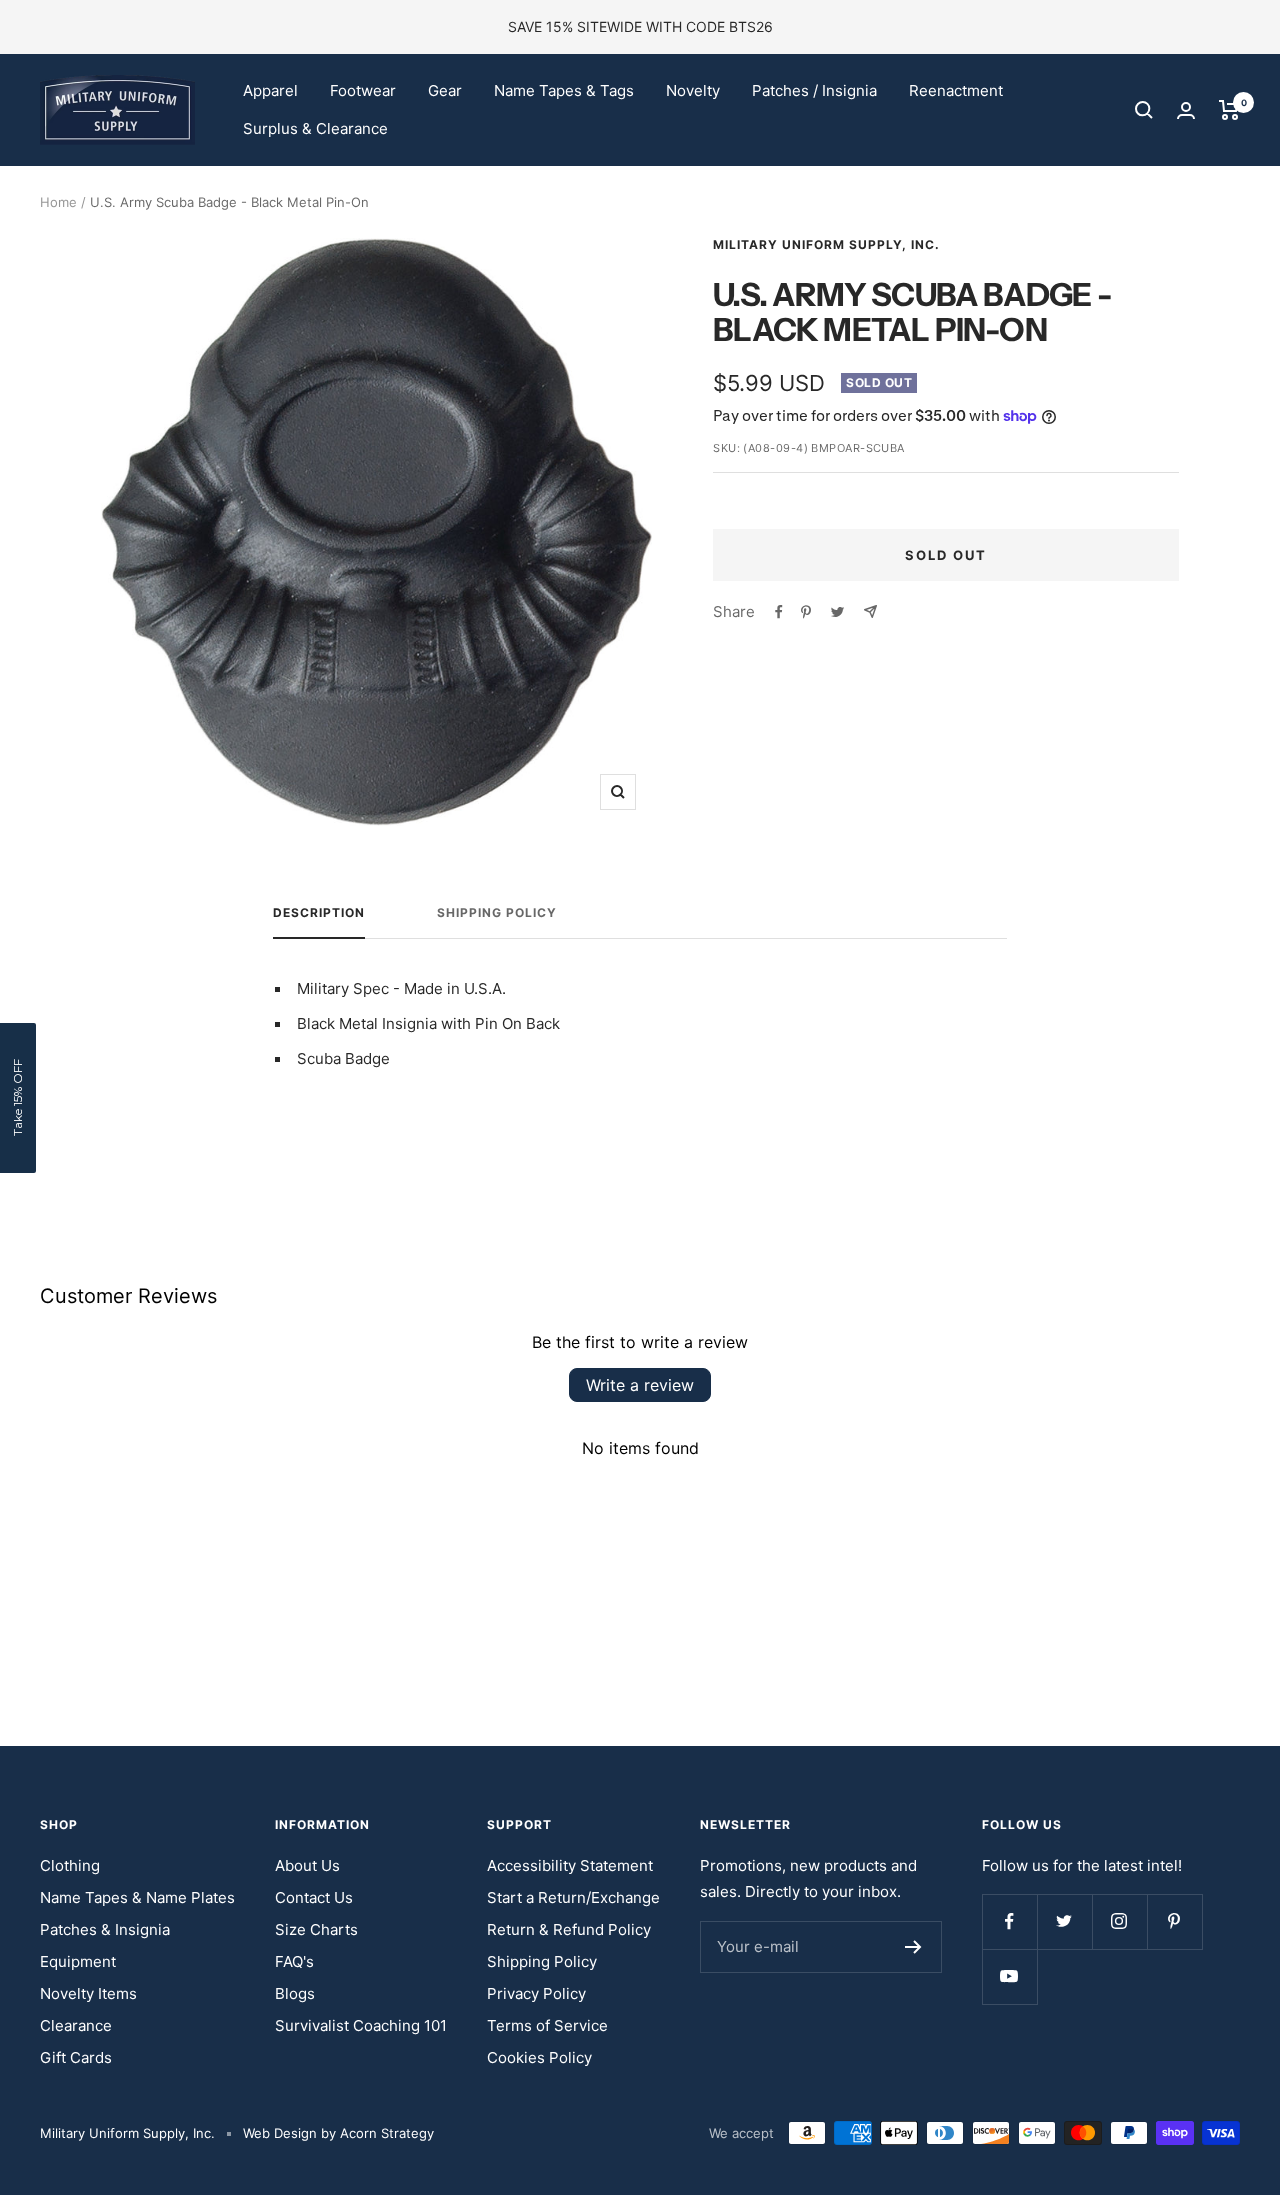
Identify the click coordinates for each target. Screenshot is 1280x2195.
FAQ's (294, 1961)
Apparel (270, 90)
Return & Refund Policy (569, 1929)
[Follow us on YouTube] (1009, 1976)
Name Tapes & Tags (564, 90)
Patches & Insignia (105, 1929)
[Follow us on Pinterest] (1174, 1921)
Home (58, 202)
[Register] (913, 1947)
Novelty (693, 90)
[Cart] (1229, 110)
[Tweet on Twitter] (837, 612)
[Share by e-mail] (870, 611)
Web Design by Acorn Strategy (338, 2133)
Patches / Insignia (814, 90)
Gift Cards (76, 2057)
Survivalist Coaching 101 (361, 2025)
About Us (307, 1865)
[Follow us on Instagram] (1119, 1921)
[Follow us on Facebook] (1009, 1921)
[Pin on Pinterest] (806, 612)
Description (319, 913)
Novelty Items (88, 1993)
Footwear (363, 90)
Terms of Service (547, 2025)
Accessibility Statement (570, 1865)
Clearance (76, 2025)
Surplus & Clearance (315, 128)
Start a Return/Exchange (573, 1897)
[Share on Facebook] (779, 612)
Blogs (295, 1993)
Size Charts (316, 1929)
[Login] (1186, 110)
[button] (18, 1098)
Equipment (78, 1961)
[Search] (1144, 110)
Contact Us (314, 1897)
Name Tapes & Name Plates (137, 1897)
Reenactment (956, 90)
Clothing (70, 1865)
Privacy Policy (536, 1993)
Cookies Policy (539, 2057)
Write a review (640, 1385)
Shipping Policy (497, 913)
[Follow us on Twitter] (1064, 1921)
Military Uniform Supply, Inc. (826, 244)
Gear (445, 90)
